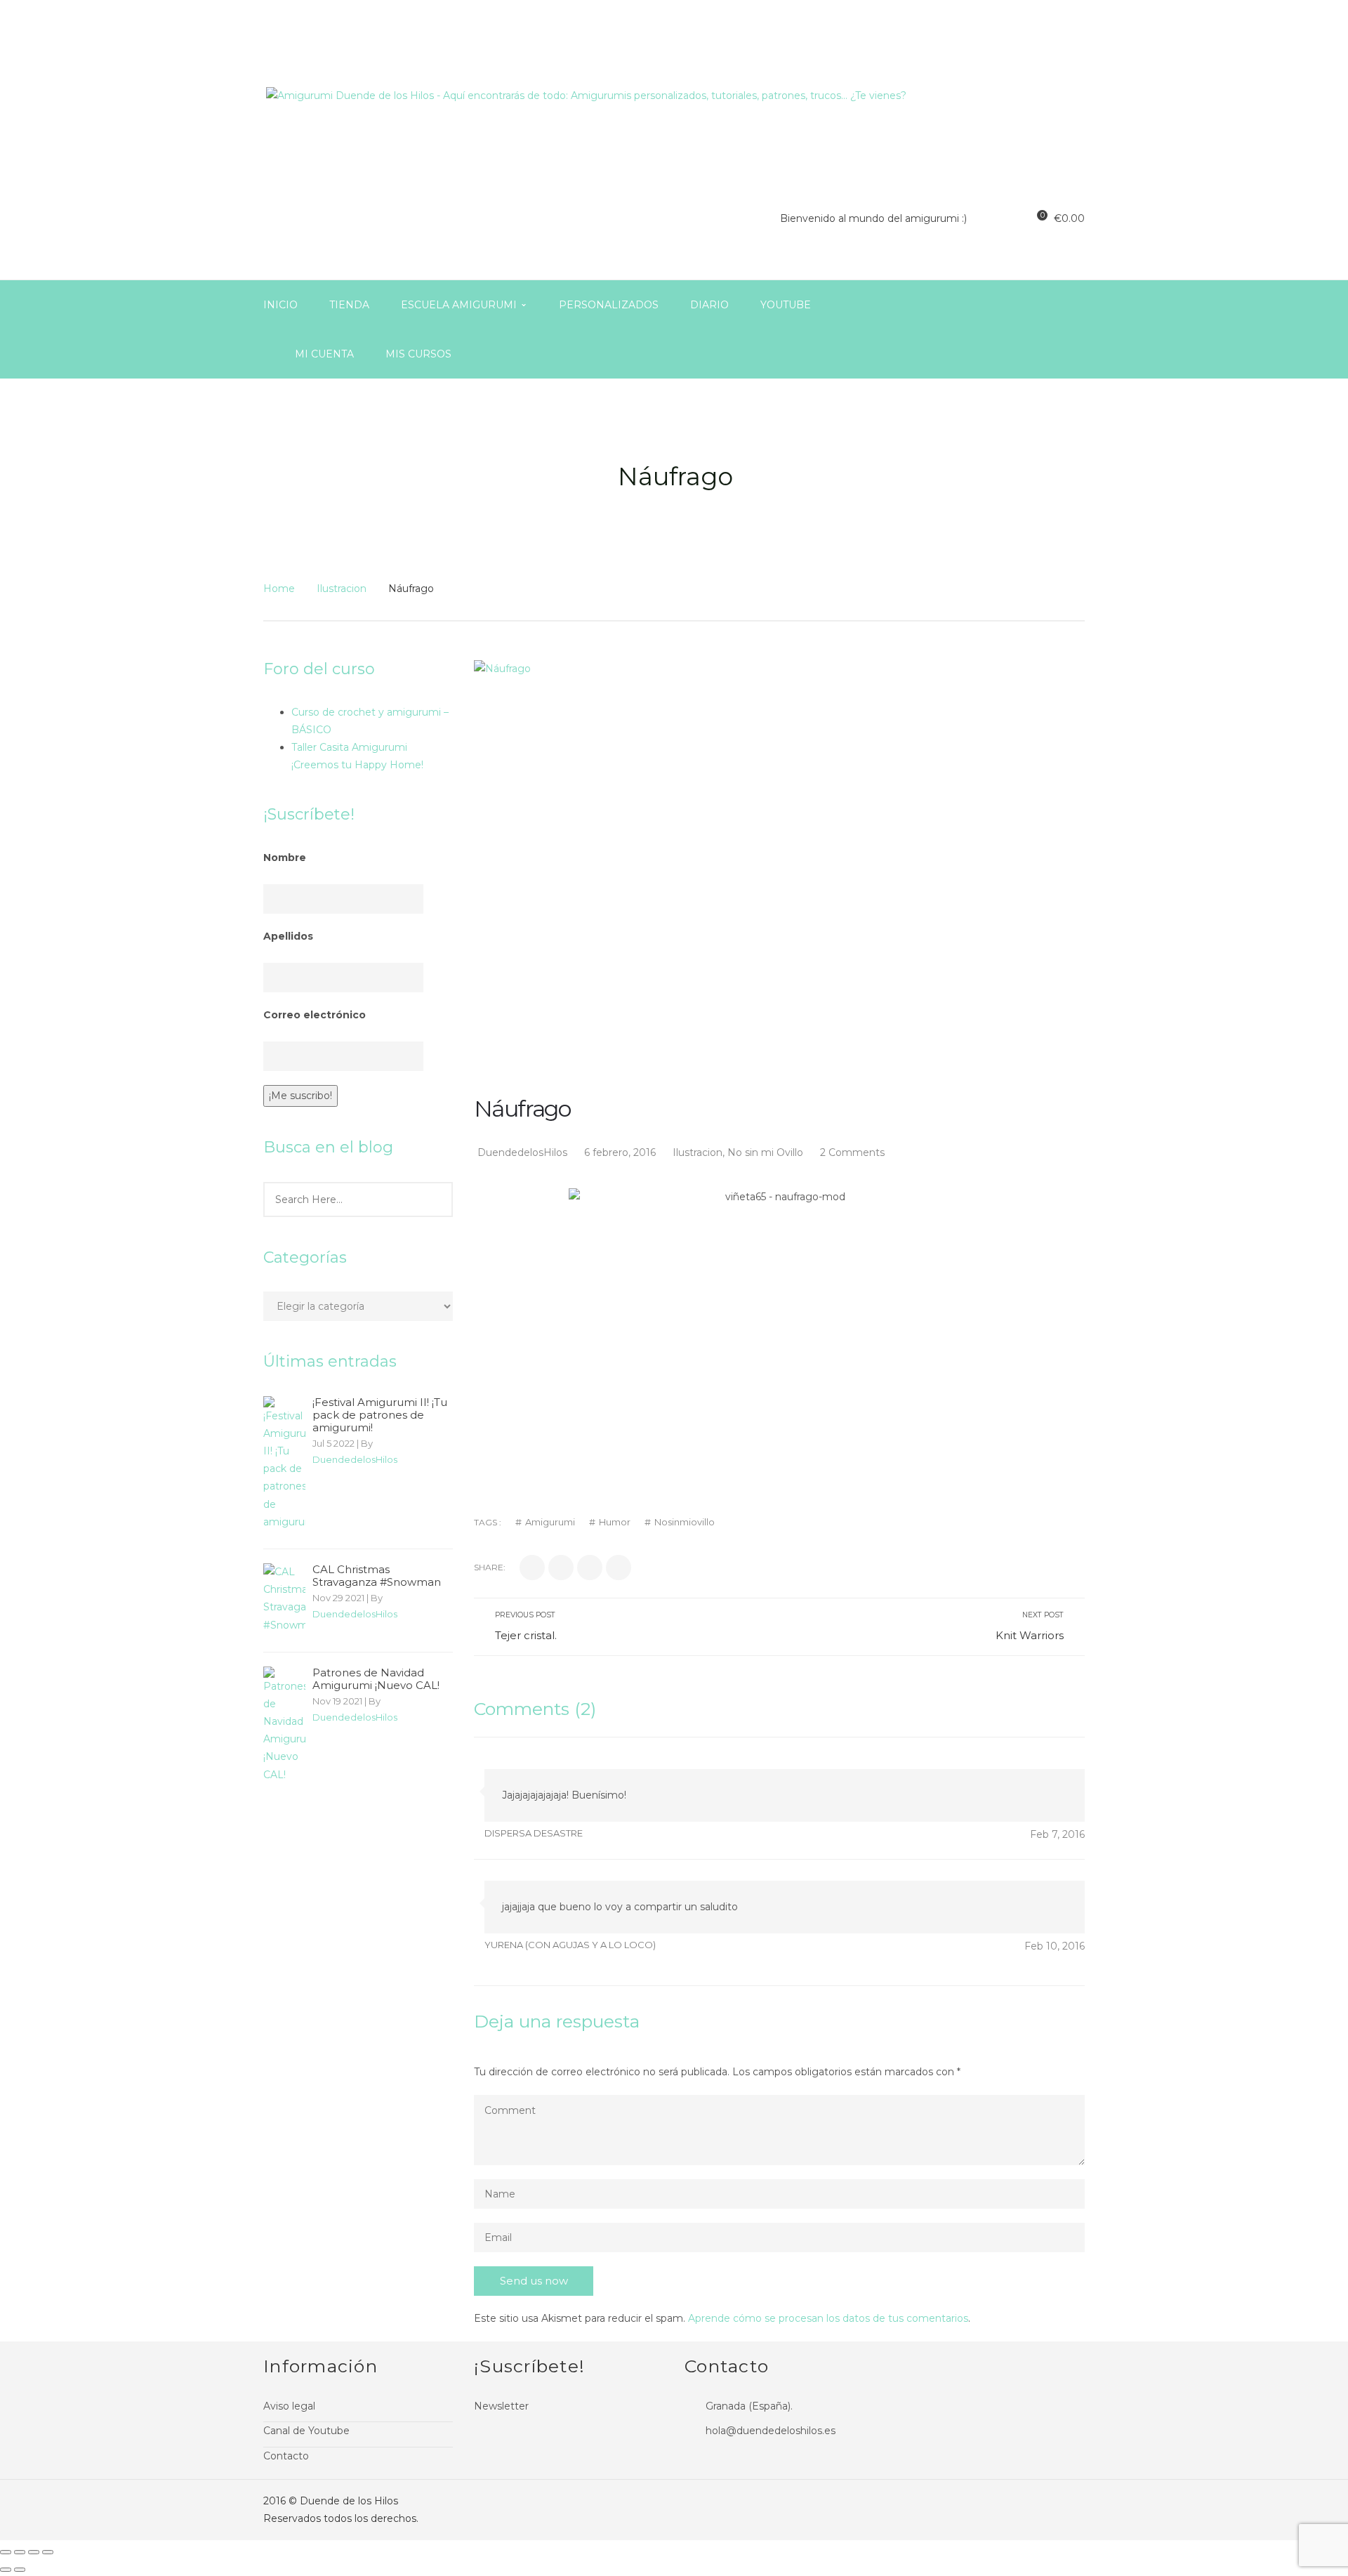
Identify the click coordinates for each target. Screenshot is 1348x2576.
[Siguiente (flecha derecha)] (20, 2570)
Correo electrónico (315, 1015)
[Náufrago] (779, 864)
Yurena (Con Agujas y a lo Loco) (570, 1945)
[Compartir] (20, 2552)
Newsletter (501, 2406)
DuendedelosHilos (355, 1459)
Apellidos (288, 936)
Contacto (286, 2456)
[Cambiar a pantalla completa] (34, 2552)
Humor (615, 1522)
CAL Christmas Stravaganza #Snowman (377, 1576)
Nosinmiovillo (685, 1522)
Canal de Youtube (306, 2431)
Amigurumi (550, 1522)
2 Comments (852, 1152)
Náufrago (522, 1109)
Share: (490, 1567)
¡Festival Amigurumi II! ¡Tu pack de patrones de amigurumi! (380, 1415)
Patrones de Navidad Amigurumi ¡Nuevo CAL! (376, 1679)
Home (279, 589)
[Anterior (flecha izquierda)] (6, 2570)
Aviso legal (289, 2406)
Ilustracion (342, 589)
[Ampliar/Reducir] (48, 2552)
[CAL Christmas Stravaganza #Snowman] (284, 1599)
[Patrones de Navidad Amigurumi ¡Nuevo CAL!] (284, 1725)
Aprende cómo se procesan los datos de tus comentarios (828, 2318)
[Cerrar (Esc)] (6, 2552)
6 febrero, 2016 (621, 1152)
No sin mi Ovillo (765, 1152)
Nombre (285, 857)
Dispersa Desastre (534, 1833)
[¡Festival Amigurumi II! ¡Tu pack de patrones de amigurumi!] (284, 1464)
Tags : (488, 1522)
